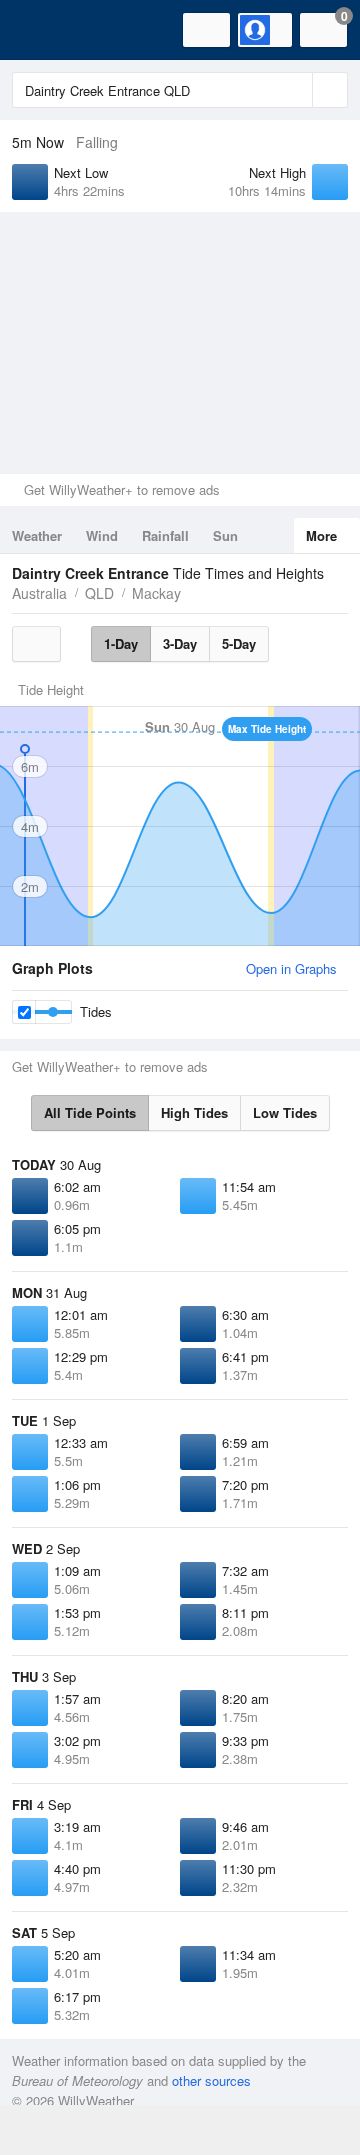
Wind (102, 535)
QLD (99, 593)
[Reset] (295, 90)
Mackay (156, 593)
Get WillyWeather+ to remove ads (122, 489)
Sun (225, 535)
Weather (37, 535)
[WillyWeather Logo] (45, 30)
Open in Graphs (291, 968)
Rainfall (165, 535)
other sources (211, 2080)
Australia (39, 593)
